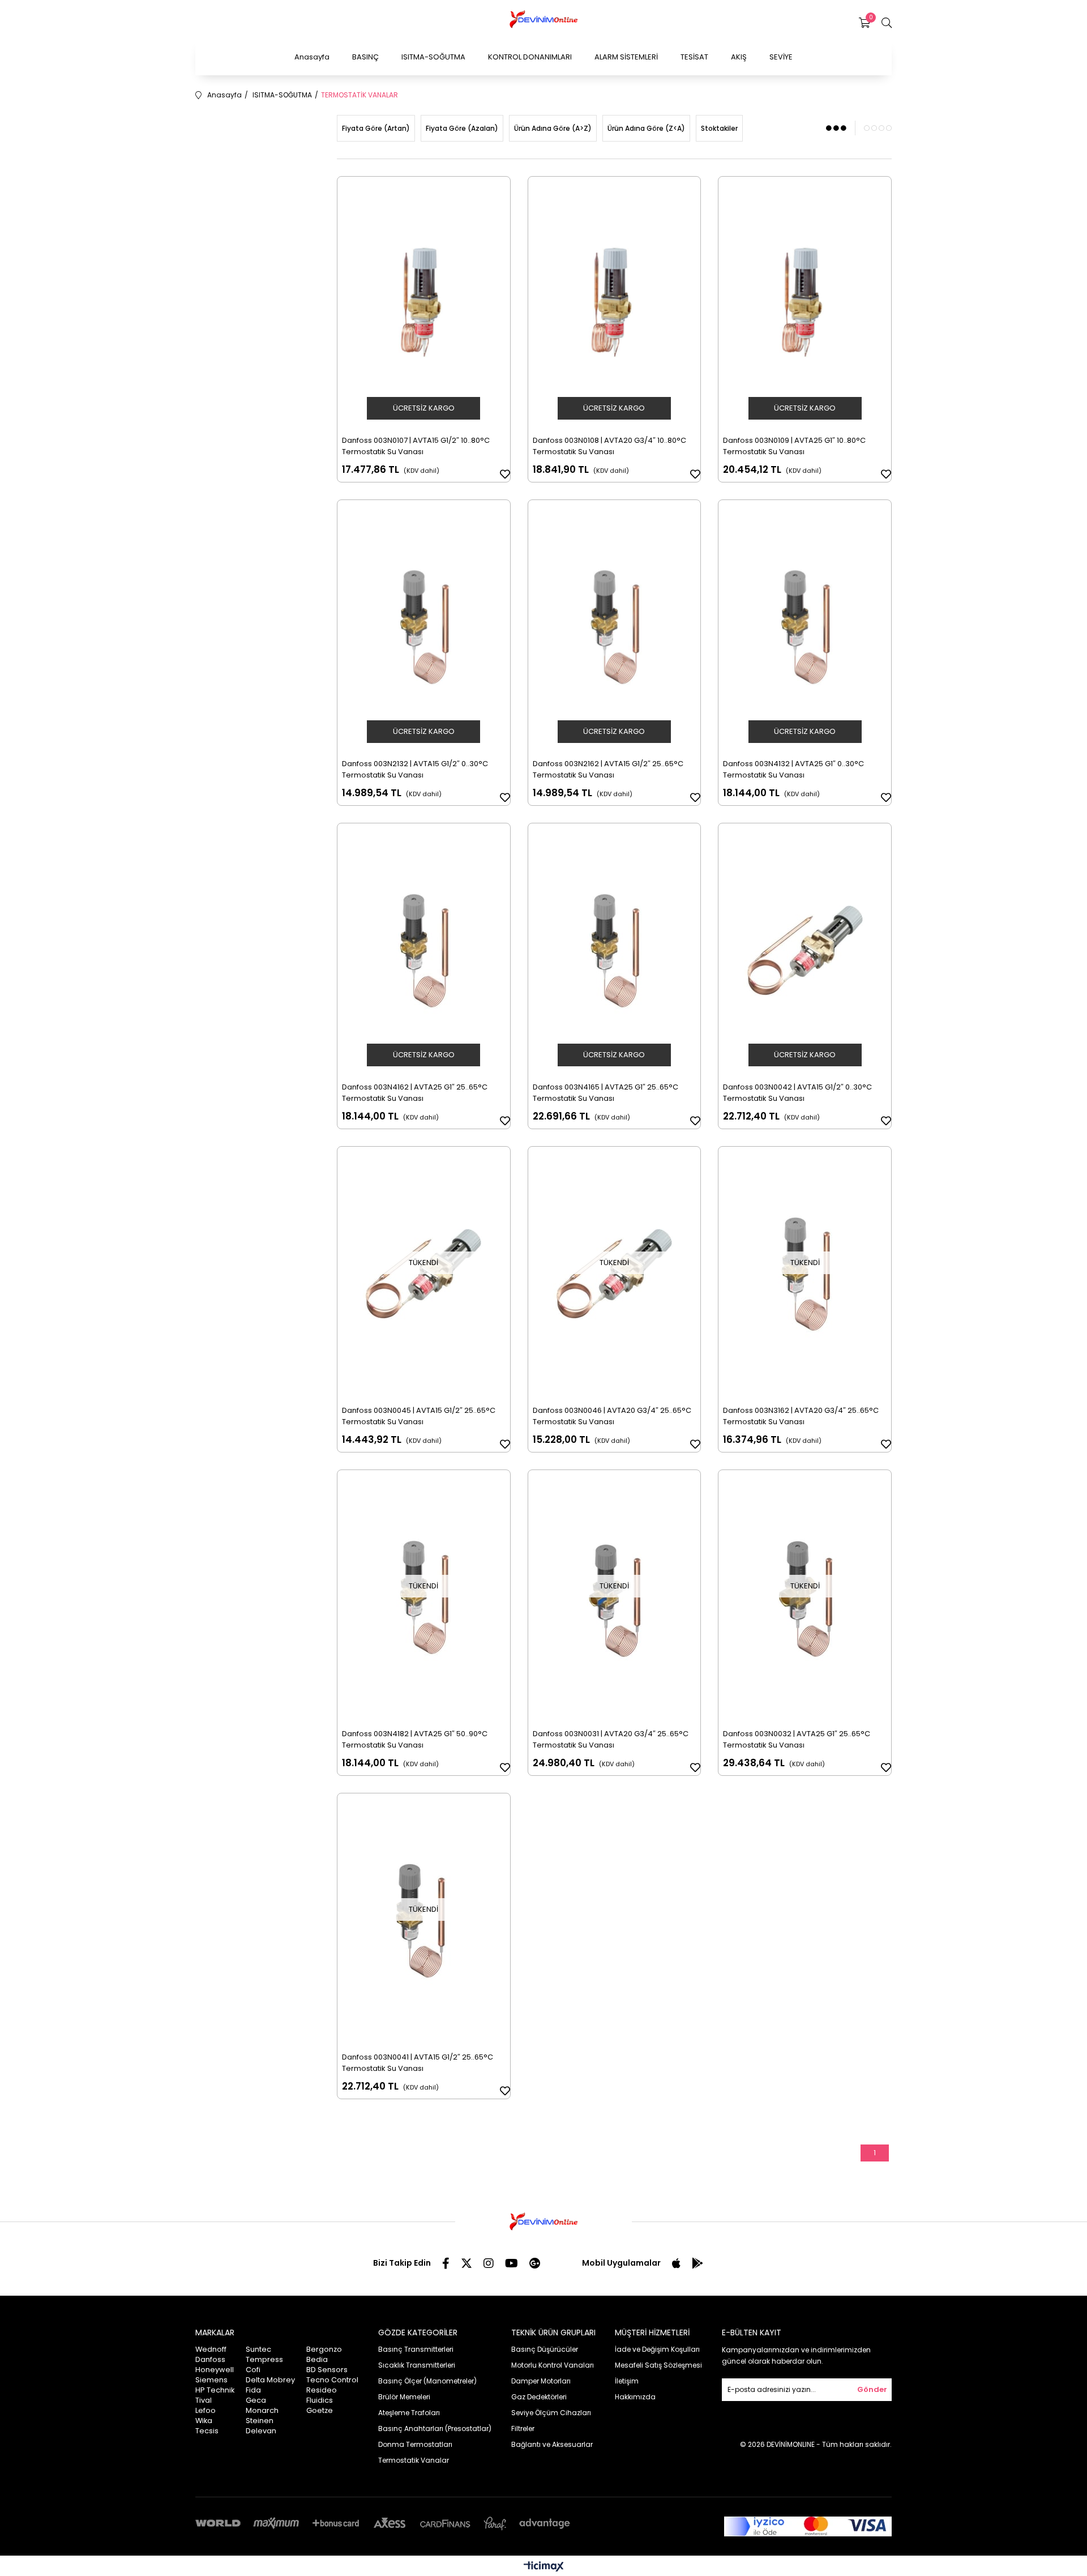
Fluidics (320, 2400)
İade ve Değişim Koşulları (657, 2349)
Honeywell (215, 2370)
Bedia (317, 2359)
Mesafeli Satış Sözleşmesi (658, 2365)
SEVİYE (781, 57)
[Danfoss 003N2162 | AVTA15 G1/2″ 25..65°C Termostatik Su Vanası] (615, 627)
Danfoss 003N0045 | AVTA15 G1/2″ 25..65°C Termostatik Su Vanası (419, 1416)
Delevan (261, 2431)
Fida (253, 2390)
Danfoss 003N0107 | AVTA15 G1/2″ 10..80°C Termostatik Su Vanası (416, 446)
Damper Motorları (541, 2381)
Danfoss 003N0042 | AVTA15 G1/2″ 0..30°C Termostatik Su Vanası (797, 1093)
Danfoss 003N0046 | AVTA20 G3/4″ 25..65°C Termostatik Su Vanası (612, 1416)
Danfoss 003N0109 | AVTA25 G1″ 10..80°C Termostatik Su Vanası (794, 446)
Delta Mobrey (270, 2380)
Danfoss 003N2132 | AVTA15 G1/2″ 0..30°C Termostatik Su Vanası (415, 769)
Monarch (262, 2410)
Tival (204, 2400)
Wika (204, 2421)
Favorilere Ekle (505, 474)
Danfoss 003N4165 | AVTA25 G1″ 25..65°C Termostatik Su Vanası (605, 1093)
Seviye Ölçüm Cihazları (551, 2413)
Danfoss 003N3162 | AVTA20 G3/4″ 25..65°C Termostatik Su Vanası (801, 1416)
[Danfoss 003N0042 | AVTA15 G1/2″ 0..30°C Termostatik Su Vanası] (805, 950)
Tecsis (207, 2431)
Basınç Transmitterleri (416, 2349)
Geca (256, 2400)
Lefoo (206, 2410)
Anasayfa (312, 57)
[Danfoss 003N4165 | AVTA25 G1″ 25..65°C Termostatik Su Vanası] (615, 950)
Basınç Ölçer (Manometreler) (427, 2381)
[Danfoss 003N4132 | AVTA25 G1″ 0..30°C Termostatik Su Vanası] (805, 627)
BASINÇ (365, 57)
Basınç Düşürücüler (545, 2349)
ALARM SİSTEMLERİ (626, 57)
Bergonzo (324, 2349)
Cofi (253, 2370)
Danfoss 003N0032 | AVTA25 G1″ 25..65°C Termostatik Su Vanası (797, 1739)
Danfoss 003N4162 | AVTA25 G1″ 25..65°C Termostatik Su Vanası (415, 1093)
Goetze (320, 2410)
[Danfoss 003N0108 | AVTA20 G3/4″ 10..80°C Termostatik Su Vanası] (615, 304)
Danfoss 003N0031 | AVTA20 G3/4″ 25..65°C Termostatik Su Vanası (611, 1739)
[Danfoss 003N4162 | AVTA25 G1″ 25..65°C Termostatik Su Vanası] (424, 950)
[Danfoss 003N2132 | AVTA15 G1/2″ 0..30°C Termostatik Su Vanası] (424, 627)
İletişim (627, 2381)
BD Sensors (327, 2370)
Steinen (260, 2421)
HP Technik (215, 2390)
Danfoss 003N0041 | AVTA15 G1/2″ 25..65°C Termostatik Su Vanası (418, 2063)
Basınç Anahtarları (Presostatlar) (435, 2428)
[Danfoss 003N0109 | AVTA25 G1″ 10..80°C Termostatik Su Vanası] (805, 304)
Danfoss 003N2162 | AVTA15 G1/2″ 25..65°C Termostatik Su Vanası (608, 769)
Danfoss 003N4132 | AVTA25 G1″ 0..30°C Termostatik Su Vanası (793, 769)
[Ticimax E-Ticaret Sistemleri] (544, 2567)
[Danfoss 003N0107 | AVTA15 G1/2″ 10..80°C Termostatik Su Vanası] (424, 304)
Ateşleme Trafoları (409, 2413)
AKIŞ (739, 57)
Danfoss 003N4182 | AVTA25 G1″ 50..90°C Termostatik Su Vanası (415, 1739)
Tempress (264, 2359)
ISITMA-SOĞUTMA (433, 57)
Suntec (258, 2349)
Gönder (872, 2389)
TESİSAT (694, 57)
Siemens (211, 2380)
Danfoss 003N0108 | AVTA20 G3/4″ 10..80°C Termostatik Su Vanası (609, 446)
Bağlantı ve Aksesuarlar (552, 2444)
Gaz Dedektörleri (539, 2397)
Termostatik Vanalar (414, 2460)
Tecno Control (332, 2380)
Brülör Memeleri (404, 2397)
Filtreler (523, 2428)
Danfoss (210, 2359)
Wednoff (211, 2349)
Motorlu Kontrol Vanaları (553, 2365)
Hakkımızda (635, 2397)
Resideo (322, 2390)
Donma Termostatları (415, 2444)
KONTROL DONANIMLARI (530, 57)
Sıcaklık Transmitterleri (417, 2365)
